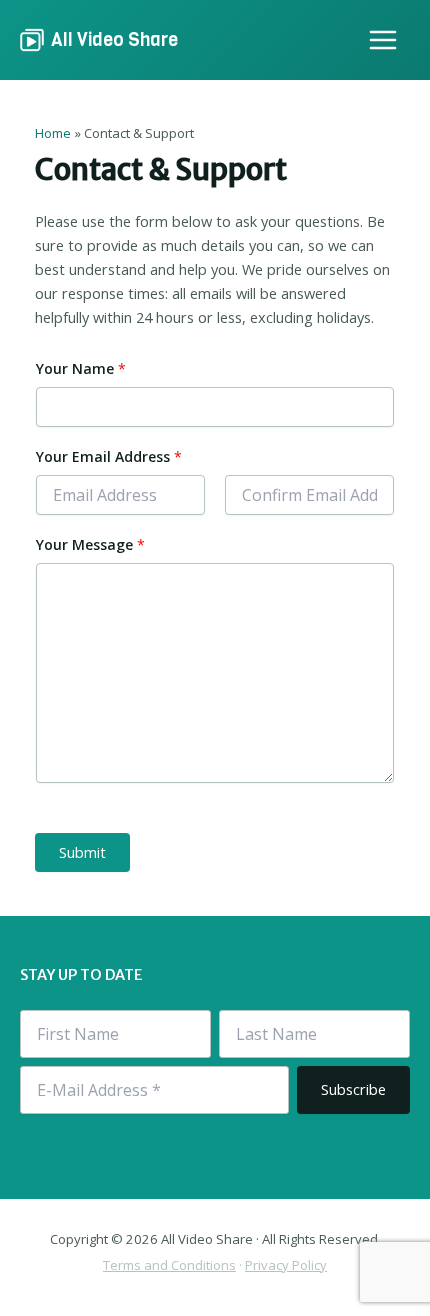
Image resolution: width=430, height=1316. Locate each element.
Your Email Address (109, 456)
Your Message (90, 544)
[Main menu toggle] (383, 40)
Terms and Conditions (169, 1265)
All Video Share (114, 39)
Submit (82, 852)
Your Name (81, 368)
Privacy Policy (286, 1265)
